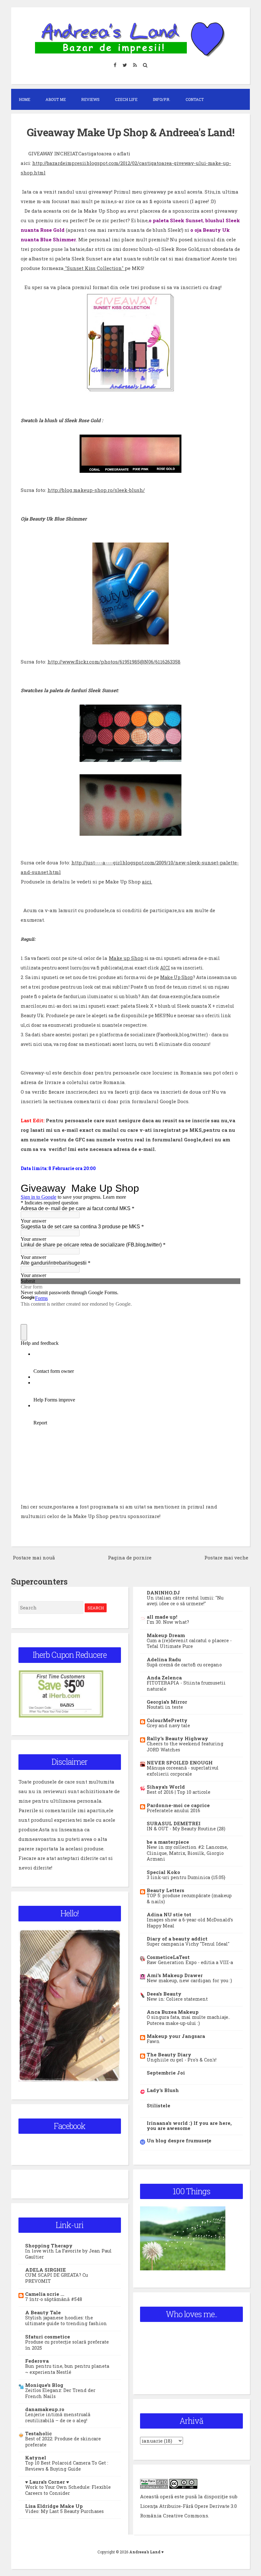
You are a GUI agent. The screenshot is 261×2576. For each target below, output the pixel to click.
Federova (37, 2361)
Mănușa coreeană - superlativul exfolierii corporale (183, 1771)
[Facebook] (115, 65)
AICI (165, 968)
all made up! (162, 1617)
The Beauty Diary (169, 2054)
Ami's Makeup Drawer (175, 1975)
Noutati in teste (165, 1707)
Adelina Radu (164, 1659)
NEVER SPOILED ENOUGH (180, 1763)
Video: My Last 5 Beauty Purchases (64, 2511)
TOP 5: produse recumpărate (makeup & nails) (189, 1898)
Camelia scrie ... (45, 2294)
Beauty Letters (166, 1890)
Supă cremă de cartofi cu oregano (184, 1665)
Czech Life (126, 99)
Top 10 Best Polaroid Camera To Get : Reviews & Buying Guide (67, 2466)
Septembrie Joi (166, 2073)
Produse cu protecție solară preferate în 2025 (67, 2345)
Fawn (153, 2041)
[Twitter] (125, 65)
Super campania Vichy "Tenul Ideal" (188, 1944)
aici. (147, 882)
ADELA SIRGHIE (46, 2270)
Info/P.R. (162, 99)
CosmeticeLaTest (168, 1957)
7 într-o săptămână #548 (54, 2299)
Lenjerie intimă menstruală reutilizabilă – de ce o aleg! (58, 2417)
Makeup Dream (166, 1635)
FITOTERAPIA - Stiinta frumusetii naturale (186, 1686)
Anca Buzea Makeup (173, 2012)
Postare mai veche (226, 1558)
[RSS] (135, 65)
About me (56, 99)
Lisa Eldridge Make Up (54, 2506)
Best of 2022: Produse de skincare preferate (63, 2442)
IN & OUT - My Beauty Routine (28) (186, 1829)
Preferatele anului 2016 (173, 1810)
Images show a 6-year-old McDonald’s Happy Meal (190, 1923)
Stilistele (159, 2105)
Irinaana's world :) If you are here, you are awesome (189, 2125)
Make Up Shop (176, 977)
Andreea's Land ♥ (146, 2552)
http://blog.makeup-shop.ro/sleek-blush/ (96, 490)
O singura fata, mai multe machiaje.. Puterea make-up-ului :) (188, 2020)
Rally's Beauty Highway (177, 1738)
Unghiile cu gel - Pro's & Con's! (182, 2060)
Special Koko (163, 1872)
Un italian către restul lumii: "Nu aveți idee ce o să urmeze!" (185, 1601)
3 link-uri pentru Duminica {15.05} (186, 1877)
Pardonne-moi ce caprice (178, 1805)
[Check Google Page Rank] (154, 2487)
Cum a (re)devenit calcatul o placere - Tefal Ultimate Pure (189, 1643)
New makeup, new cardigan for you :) (189, 1980)
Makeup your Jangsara (176, 2036)
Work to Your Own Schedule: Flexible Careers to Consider (68, 2490)
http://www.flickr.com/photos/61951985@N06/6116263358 (114, 662)
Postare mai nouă (34, 1558)
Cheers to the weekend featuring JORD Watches (185, 1747)
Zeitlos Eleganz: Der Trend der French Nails (60, 2393)
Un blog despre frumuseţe (179, 2140)
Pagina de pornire (130, 1558)
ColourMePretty (167, 1720)
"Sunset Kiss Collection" (94, 268)
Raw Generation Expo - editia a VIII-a (190, 1962)
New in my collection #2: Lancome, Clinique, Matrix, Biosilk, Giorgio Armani (187, 1853)
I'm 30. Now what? (168, 1622)
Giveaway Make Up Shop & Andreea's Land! (130, 132)
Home (25, 99)
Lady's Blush (163, 2090)
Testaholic (39, 2433)
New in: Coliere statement (177, 1999)
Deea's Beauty (164, 1994)
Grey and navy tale (168, 1725)
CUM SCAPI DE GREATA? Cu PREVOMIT (56, 2278)
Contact (195, 99)
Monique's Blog (44, 2385)
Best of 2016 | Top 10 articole (179, 1792)
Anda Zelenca (164, 1678)
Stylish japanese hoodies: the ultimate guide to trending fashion (66, 2321)
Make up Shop (126, 958)
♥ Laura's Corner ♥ (47, 2482)
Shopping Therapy (49, 2246)
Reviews (90, 99)
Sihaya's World (166, 1787)
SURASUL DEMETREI (174, 1823)
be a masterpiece (168, 1842)
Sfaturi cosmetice (48, 2337)
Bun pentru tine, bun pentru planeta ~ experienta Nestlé (67, 2369)
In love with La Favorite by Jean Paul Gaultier (68, 2254)
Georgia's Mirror (167, 1702)
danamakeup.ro (45, 2409)
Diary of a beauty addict (177, 1939)
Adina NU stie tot (169, 1914)
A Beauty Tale (43, 2312)
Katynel (36, 2458)
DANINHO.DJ (163, 1593)
